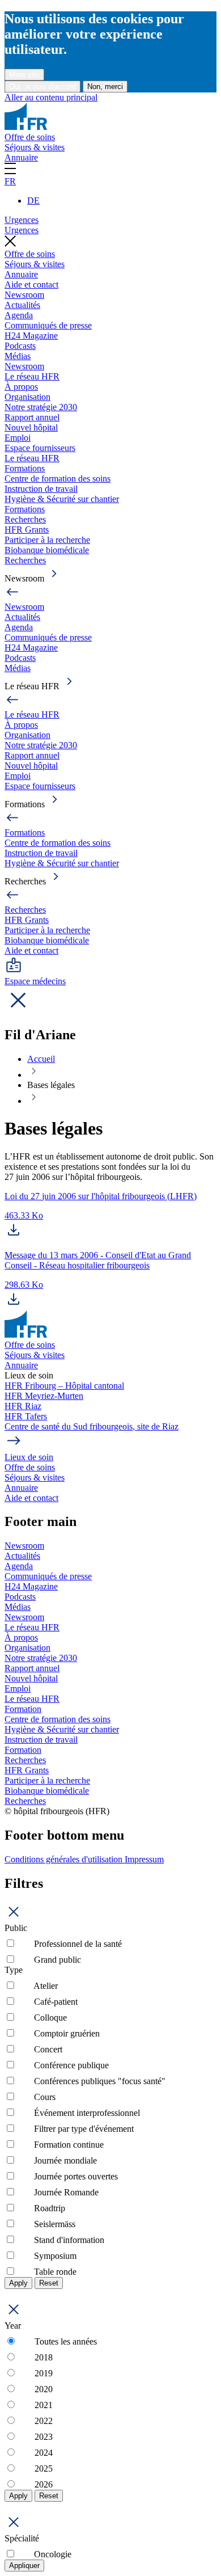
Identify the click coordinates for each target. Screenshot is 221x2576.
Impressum (144, 1859)
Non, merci (105, 87)
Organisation (27, 397)
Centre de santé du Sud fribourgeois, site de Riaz (92, 1426)
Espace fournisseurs (40, 448)
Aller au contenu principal (51, 97)
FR (10, 181)
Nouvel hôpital (31, 427)
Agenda (19, 315)
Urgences (22, 220)
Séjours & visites (35, 147)
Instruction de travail (41, 489)
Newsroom (24, 295)
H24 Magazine (31, 336)
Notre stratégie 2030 (41, 407)
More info (24, 75)
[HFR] (26, 127)
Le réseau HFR (32, 376)
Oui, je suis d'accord (42, 87)
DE (33, 201)
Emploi (18, 438)
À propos (21, 387)
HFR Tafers (26, 1416)
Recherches (25, 519)
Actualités (22, 305)
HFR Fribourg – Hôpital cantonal (64, 1386)
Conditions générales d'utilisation (65, 1859)
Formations (25, 468)
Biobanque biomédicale (47, 550)
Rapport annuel (32, 417)
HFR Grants (27, 530)
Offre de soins (30, 137)
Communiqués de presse (48, 325)
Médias (18, 356)
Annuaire (21, 157)
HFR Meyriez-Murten (44, 1396)
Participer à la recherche (47, 540)
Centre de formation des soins (58, 478)
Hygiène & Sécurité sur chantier (62, 499)
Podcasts (20, 346)
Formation (23, 1709)
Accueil (41, 1059)
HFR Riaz (23, 1406)
